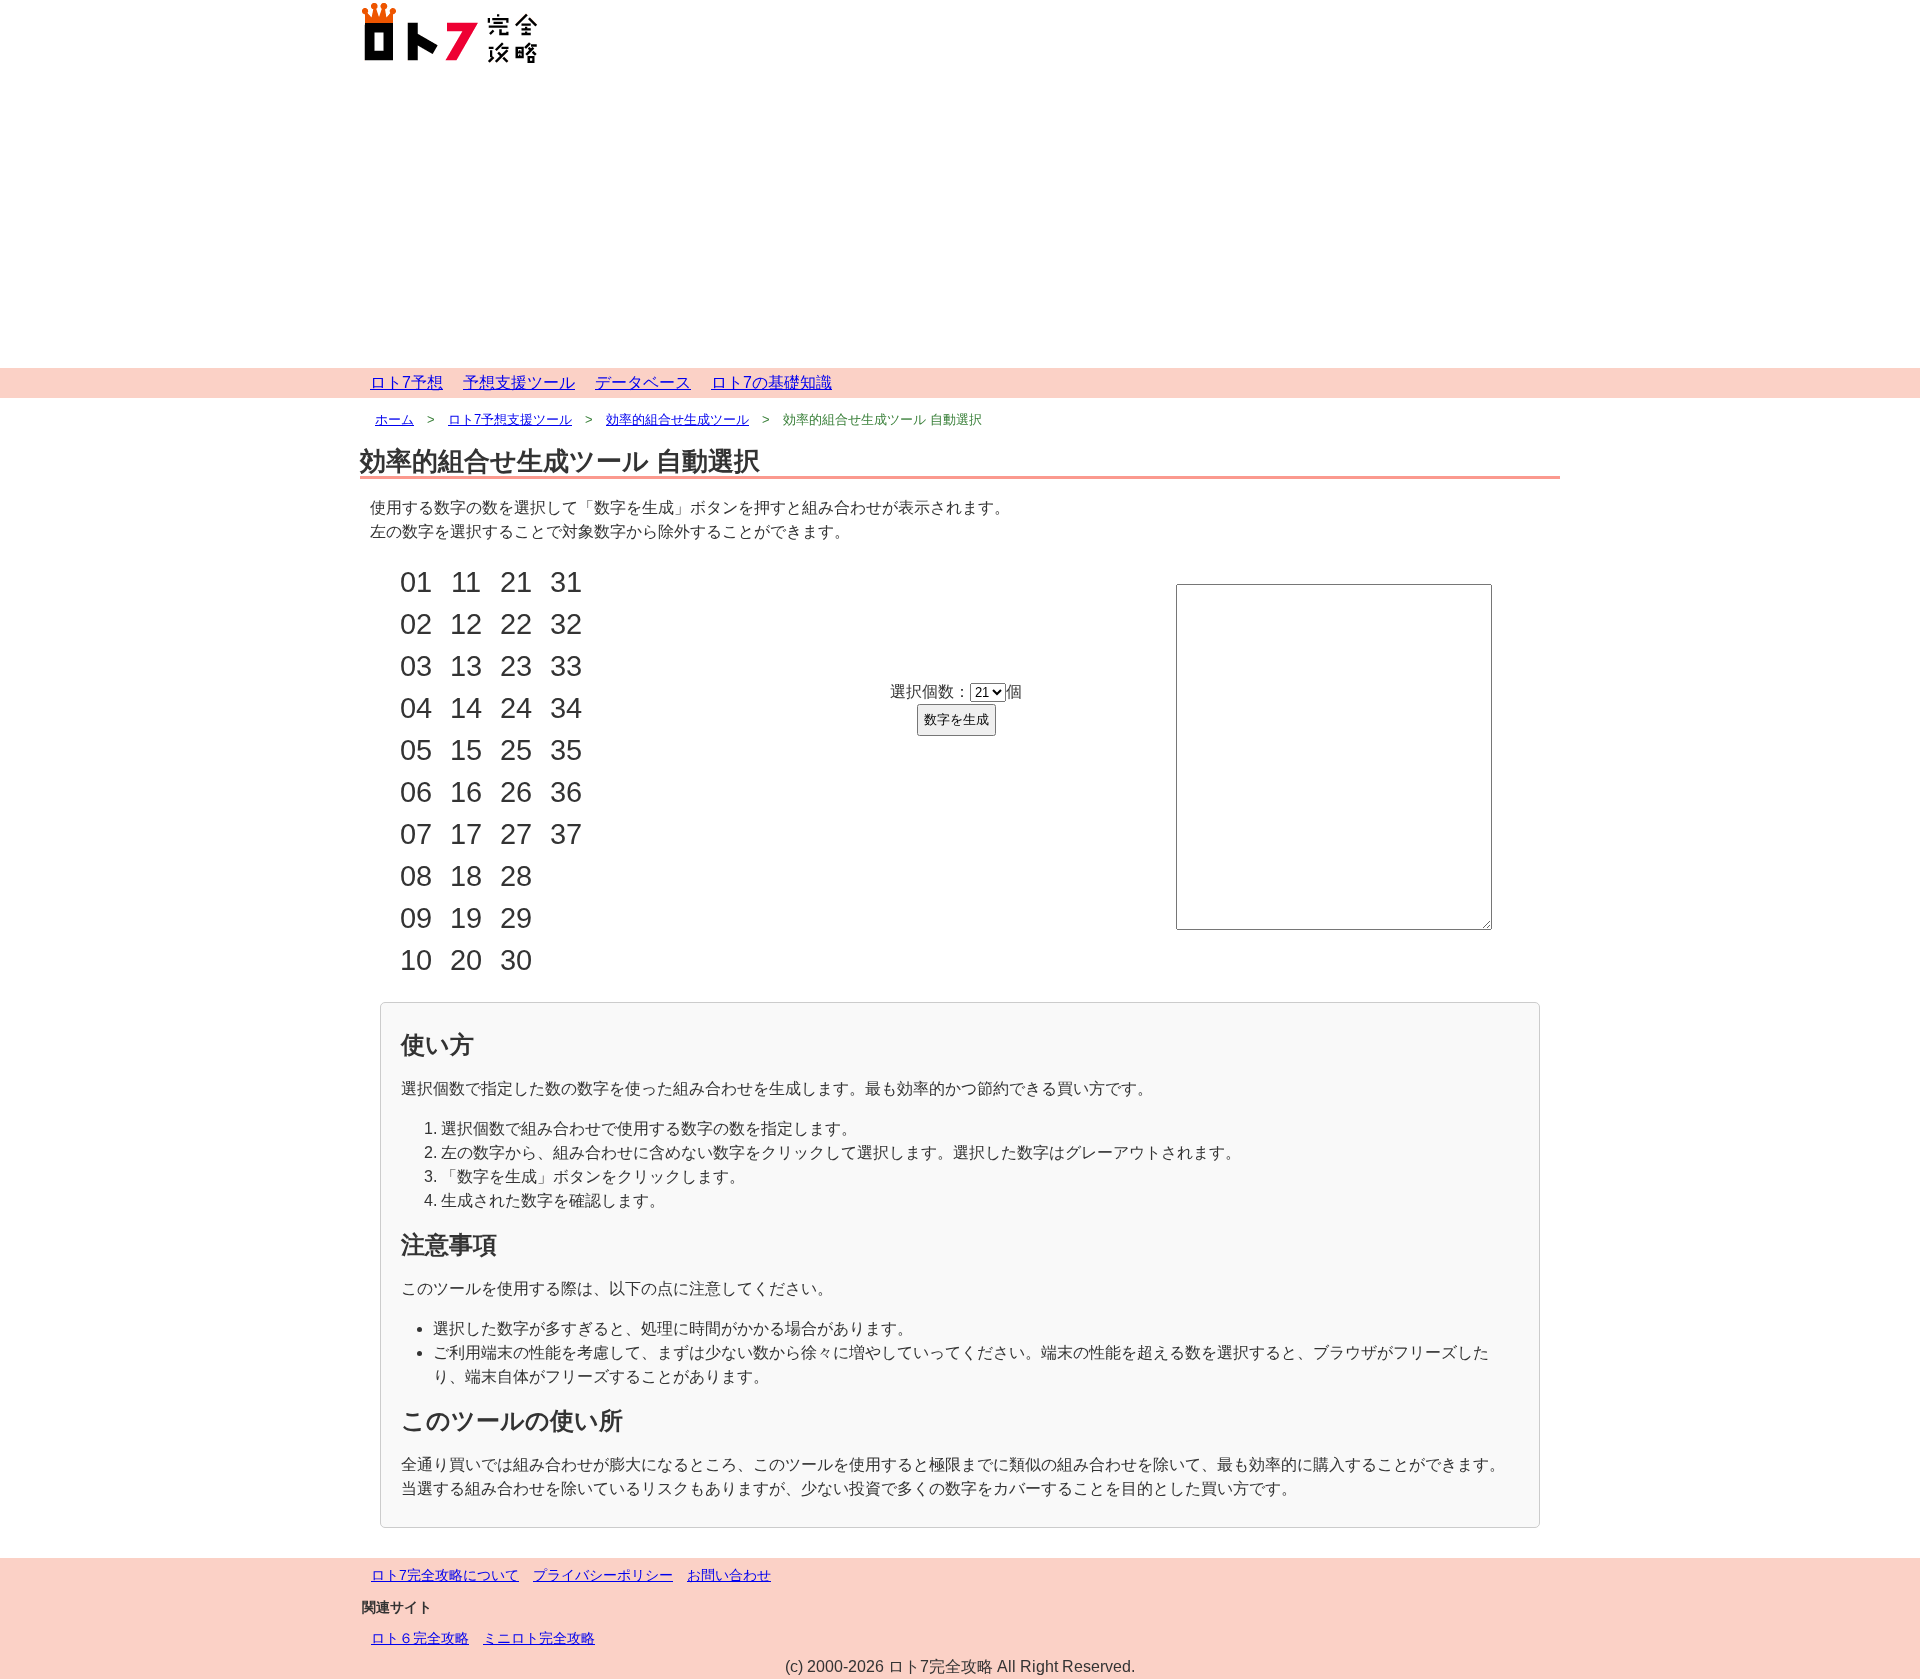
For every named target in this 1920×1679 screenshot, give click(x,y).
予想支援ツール (519, 382)
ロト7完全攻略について (445, 1575)
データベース (643, 382)
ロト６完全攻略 (420, 1638)
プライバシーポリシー (603, 1575)
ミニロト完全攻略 (539, 1638)
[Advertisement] (960, 218)
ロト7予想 (406, 382)
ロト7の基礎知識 (771, 382)
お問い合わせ (729, 1575)
